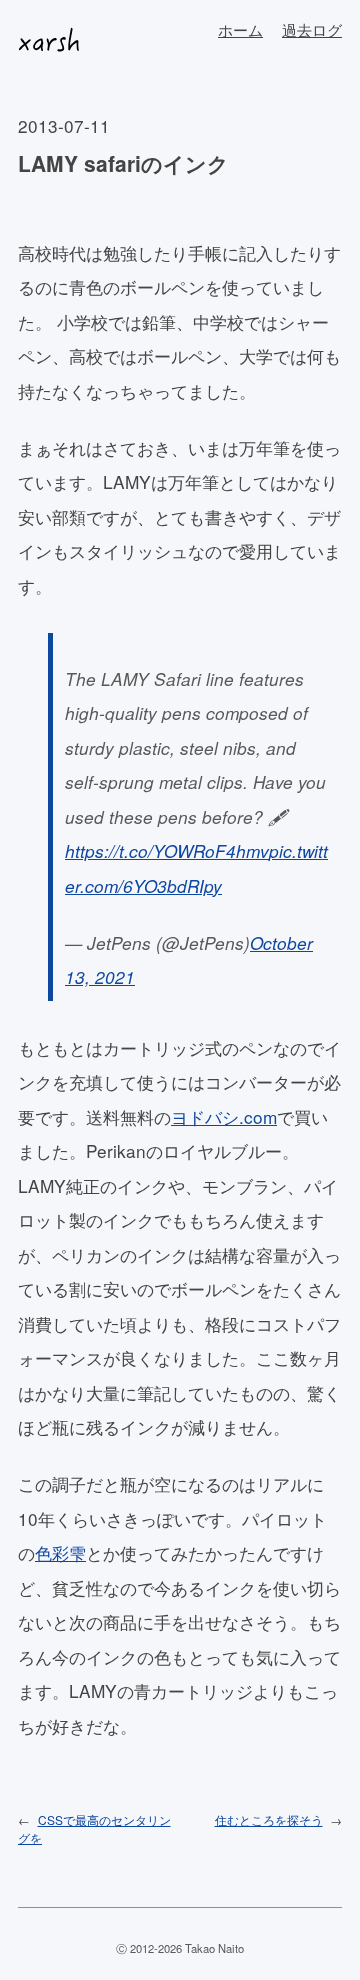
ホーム (240, 29)
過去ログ (312, 29)
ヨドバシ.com (224, 1116)
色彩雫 (60, 1552)
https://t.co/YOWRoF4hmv (167, 851)
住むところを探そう (269, 1819)
